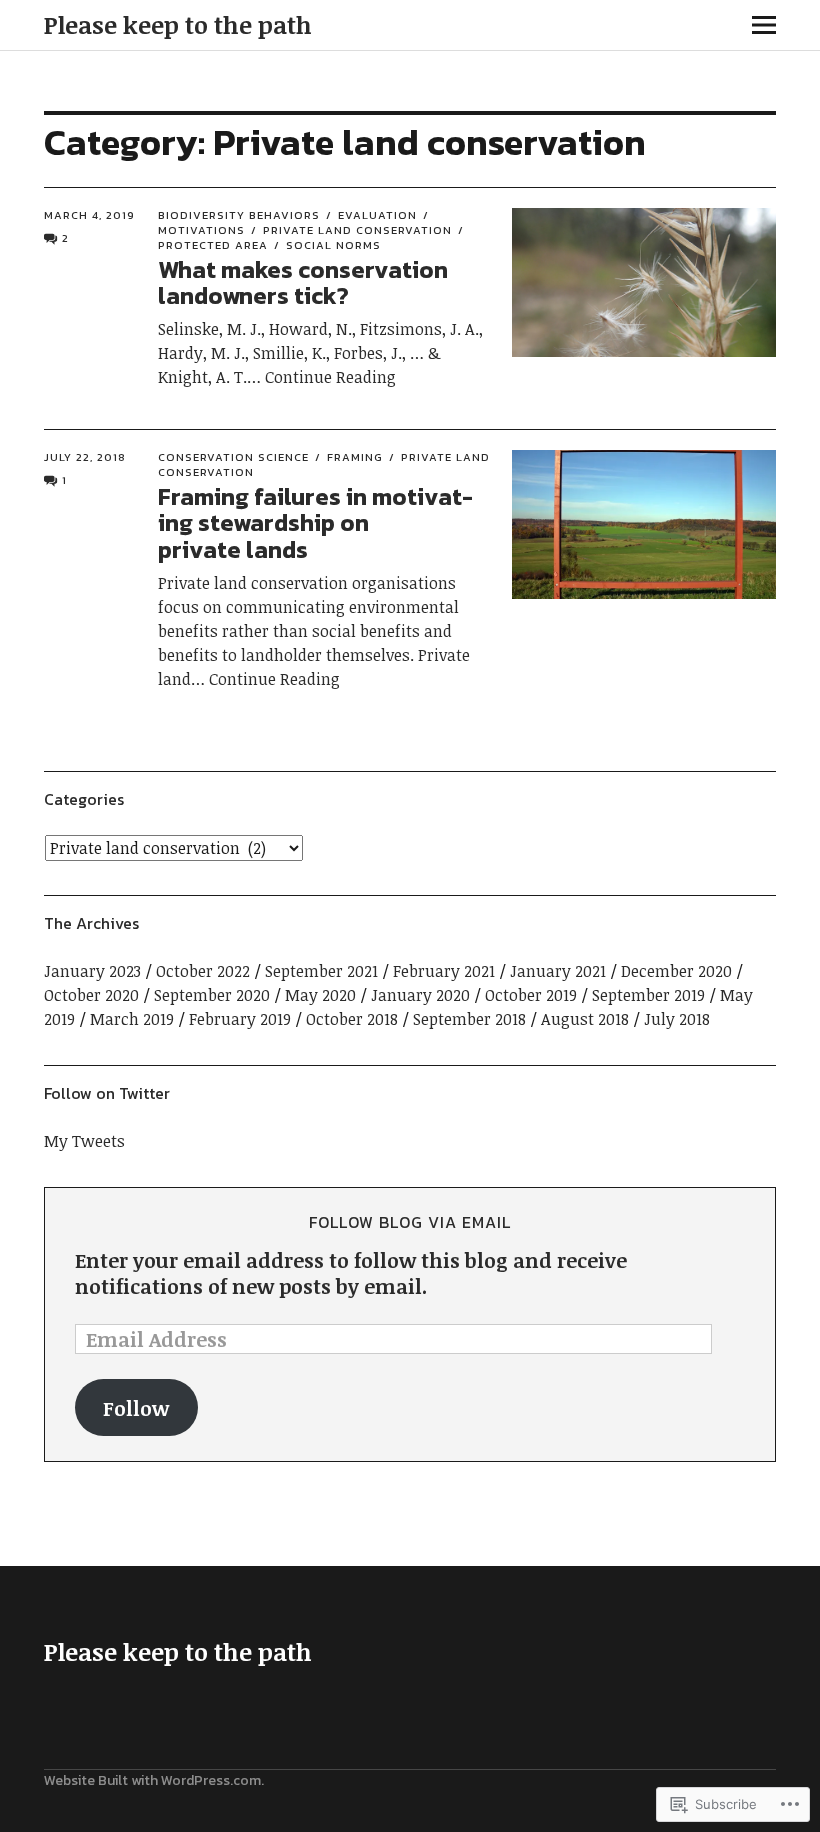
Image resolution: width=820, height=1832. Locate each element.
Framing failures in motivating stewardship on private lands (315, 523)
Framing (355, 457)
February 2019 (240, 1019)
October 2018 (352, 1019)
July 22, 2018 (85, 457)
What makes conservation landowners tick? (303, 282)
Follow (136, 1408)
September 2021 (321, 971)
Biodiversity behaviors (239, 215)
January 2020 (420, 995)
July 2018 (677, 1019)
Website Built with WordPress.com (152, 1780)
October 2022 (203, 971)
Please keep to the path (178, 24)
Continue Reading (330, 377)
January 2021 (558, 971)
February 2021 (444, 971)
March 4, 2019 (89, 215)
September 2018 (469, 1019)
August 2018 (585, 1019)
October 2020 (91, 995)
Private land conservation (357, 230)
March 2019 (132, 1019)
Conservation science (233, 457)
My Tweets (84, 1141)
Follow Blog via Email (410, 1222)
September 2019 (648, 995)
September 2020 (212, 995)
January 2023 (92, 971)
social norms (333, 245)
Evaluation (377, 215)
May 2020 (320, 995)
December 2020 (676, 971)
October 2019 (531, 995)
